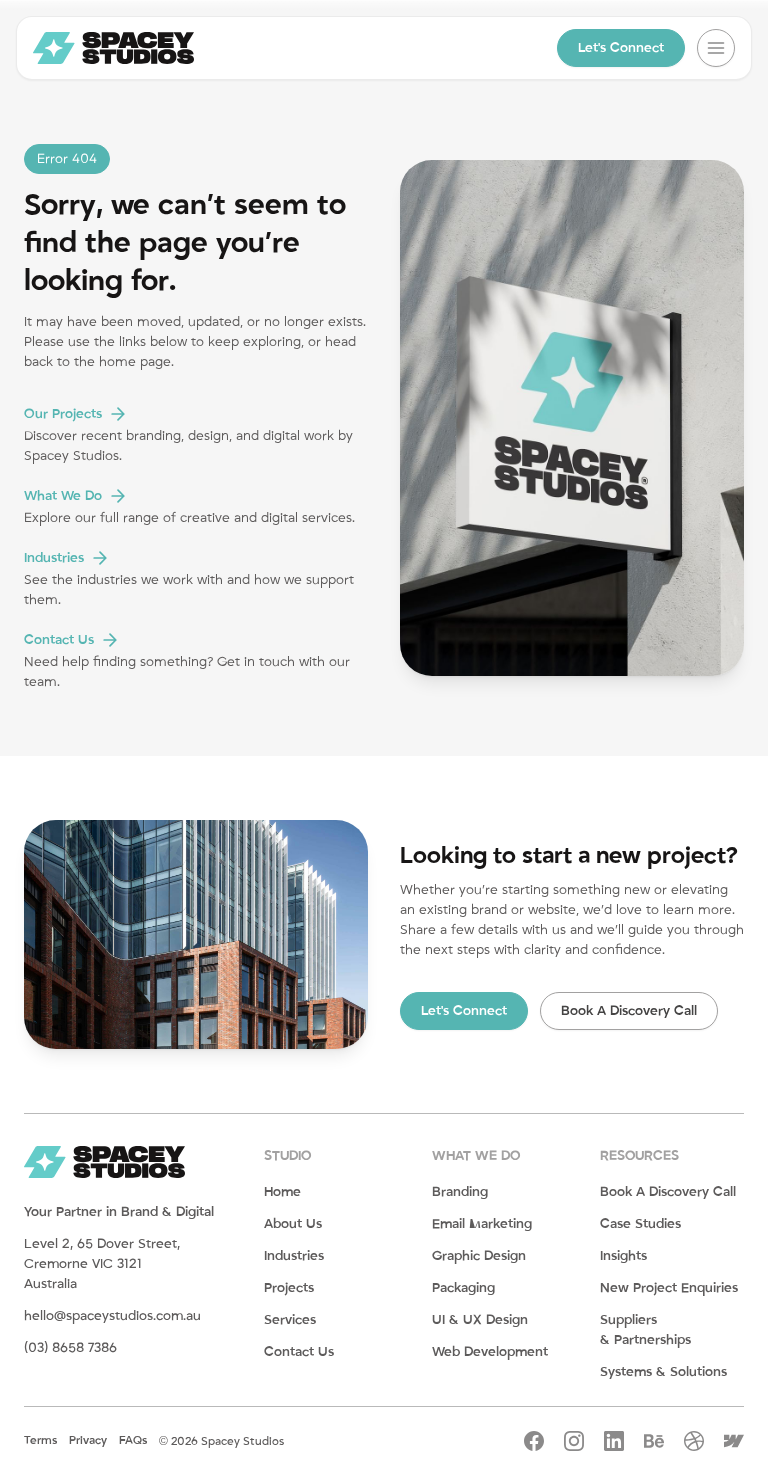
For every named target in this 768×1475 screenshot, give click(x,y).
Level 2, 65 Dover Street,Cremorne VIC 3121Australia (102, 1264)
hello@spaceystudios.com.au (112, 1316)
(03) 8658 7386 (70, 1348)
